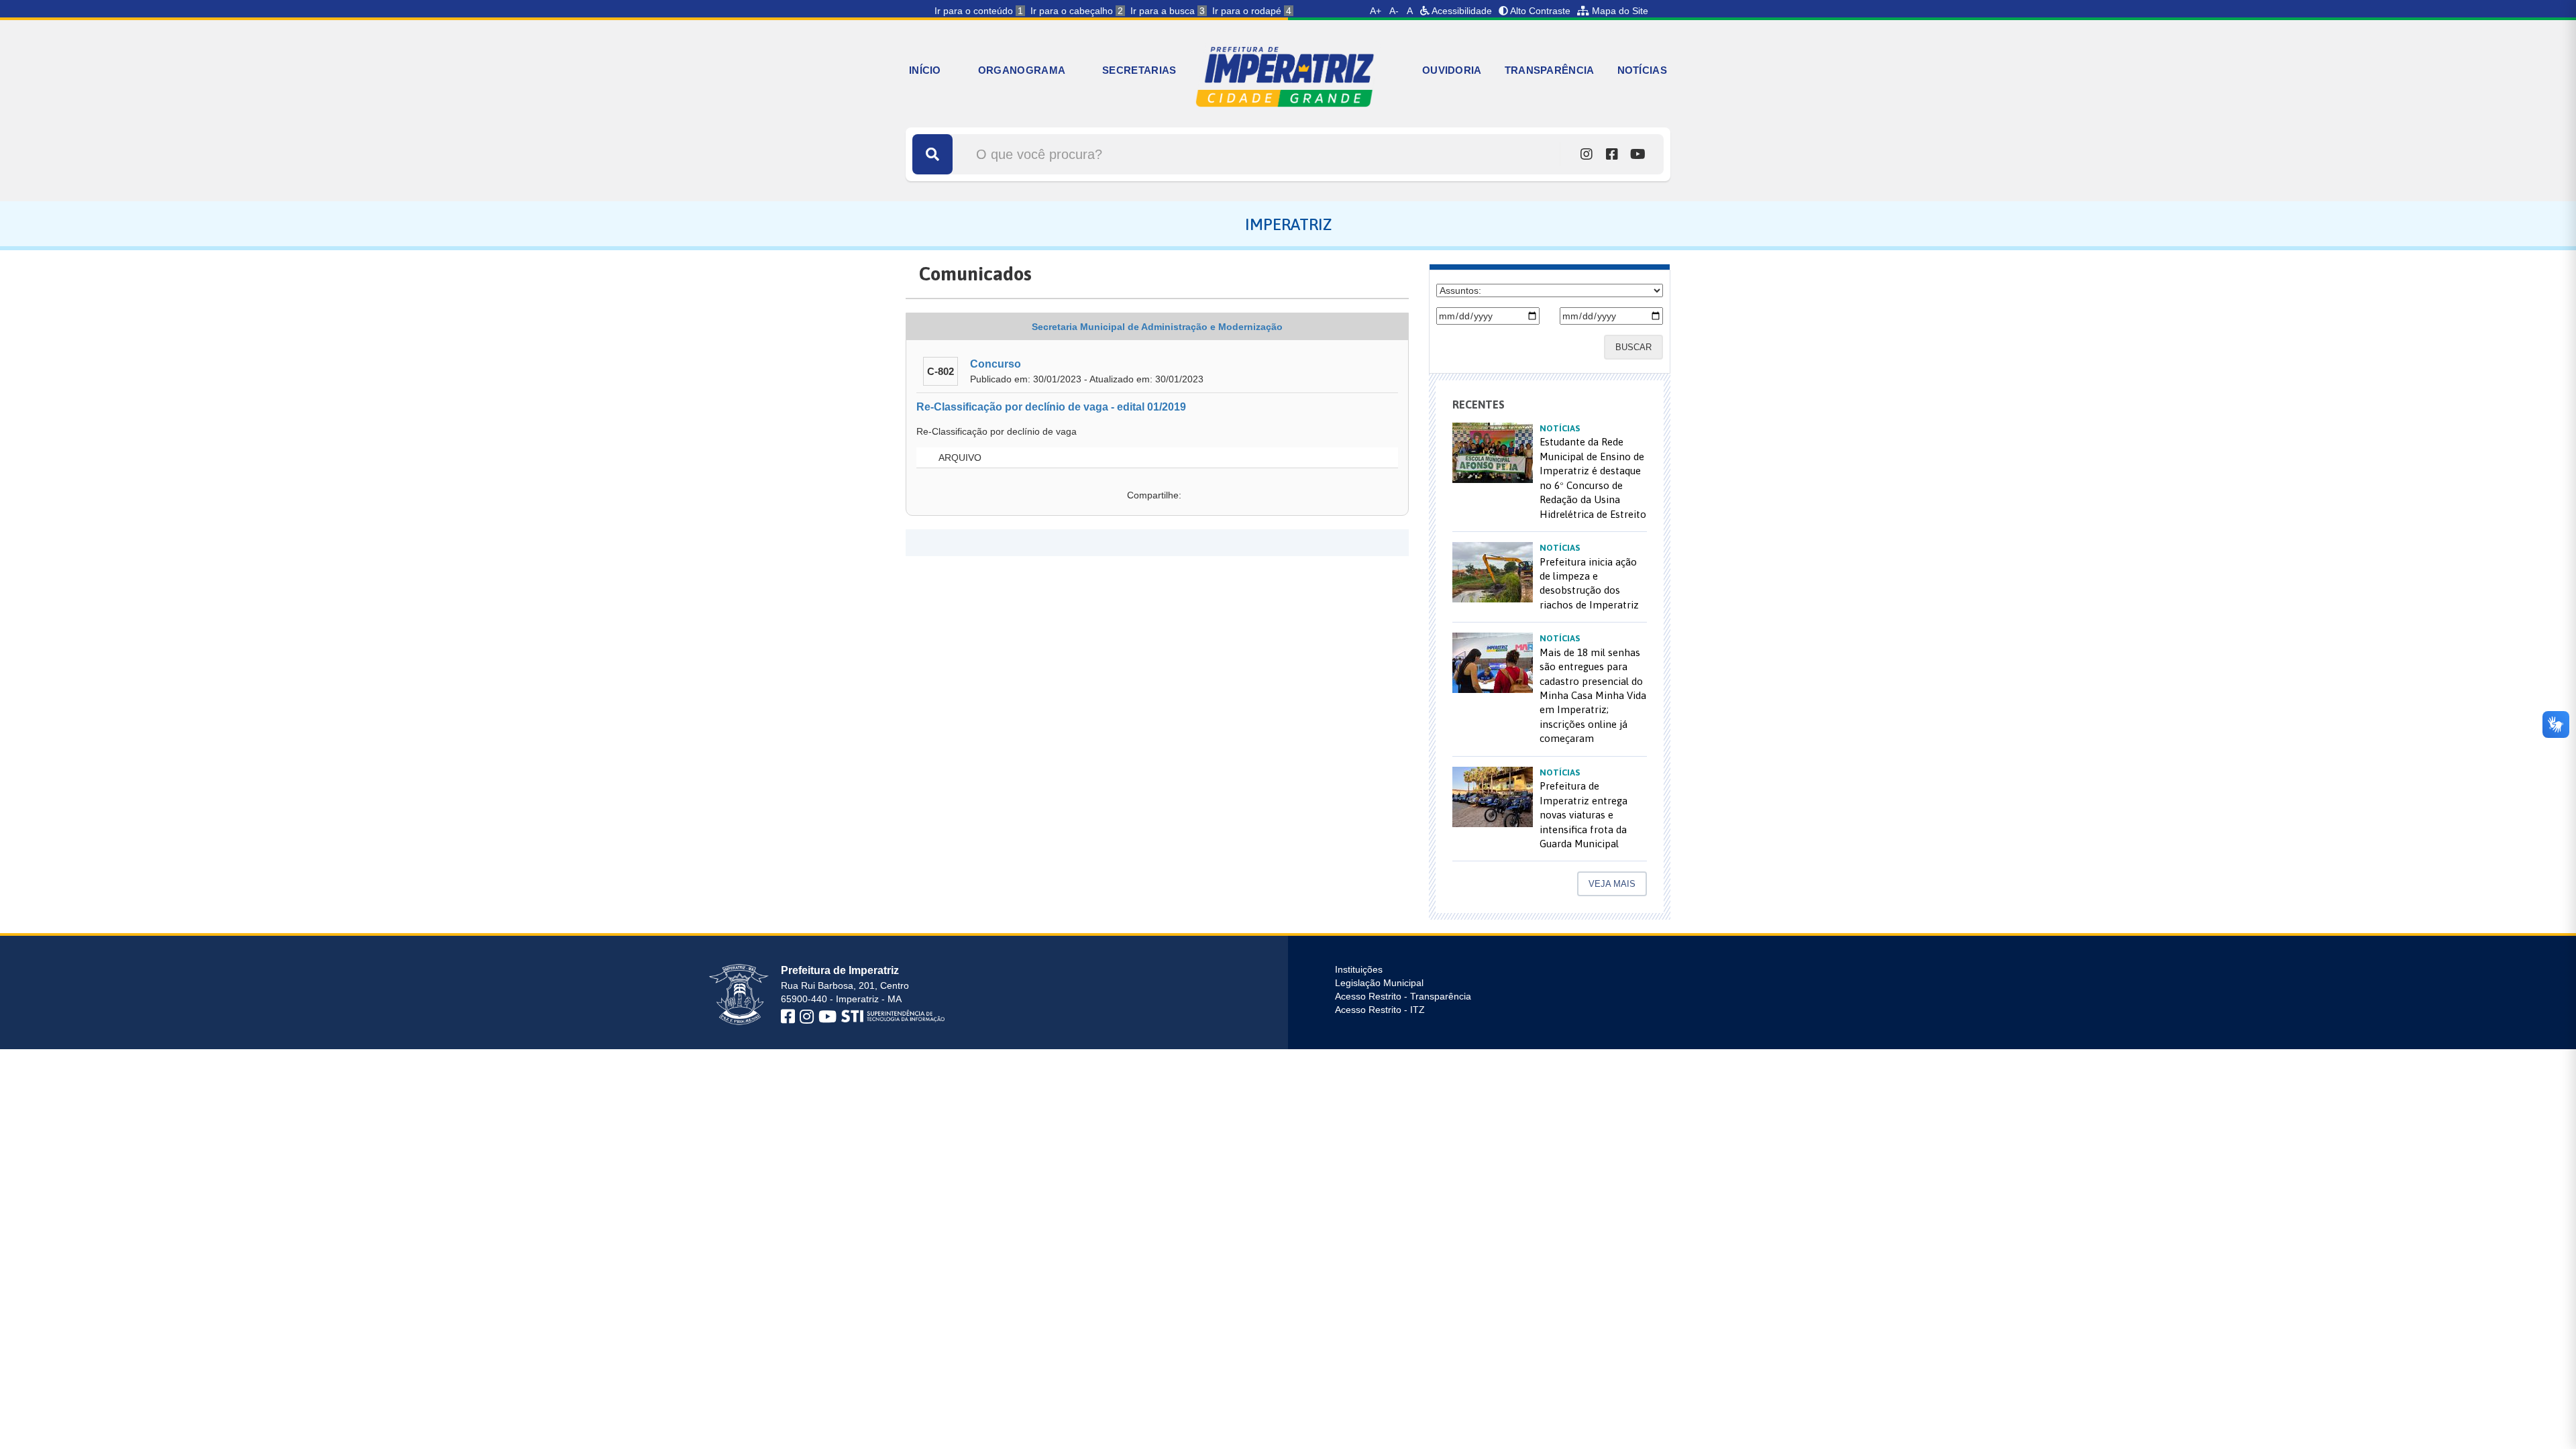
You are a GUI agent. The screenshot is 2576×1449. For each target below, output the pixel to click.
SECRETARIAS (1139, 70)
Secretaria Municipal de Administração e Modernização (1157, 327)
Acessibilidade (1461, 11)
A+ (1376, 11)
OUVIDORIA (1452, 70)
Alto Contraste (1539, 11)
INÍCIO (925, 70)
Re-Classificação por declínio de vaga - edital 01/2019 (1051, 407)
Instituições (1359, 969)
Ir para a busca (1168, 11)
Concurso (996, 364)
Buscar (1633, 347)
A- (1394, 11)
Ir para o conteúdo (979, 11)
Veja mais (1612, 884)
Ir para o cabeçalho (1077, 11)
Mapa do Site (1619, 11)
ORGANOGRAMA (1022, 70)
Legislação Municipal (1379, 983)
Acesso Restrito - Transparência (1403, 996)
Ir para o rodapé (1252, 11)
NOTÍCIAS (1642, 70)
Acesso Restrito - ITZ (1380, 1010)
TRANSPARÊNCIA (1550, 70)
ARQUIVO (959, 458)
